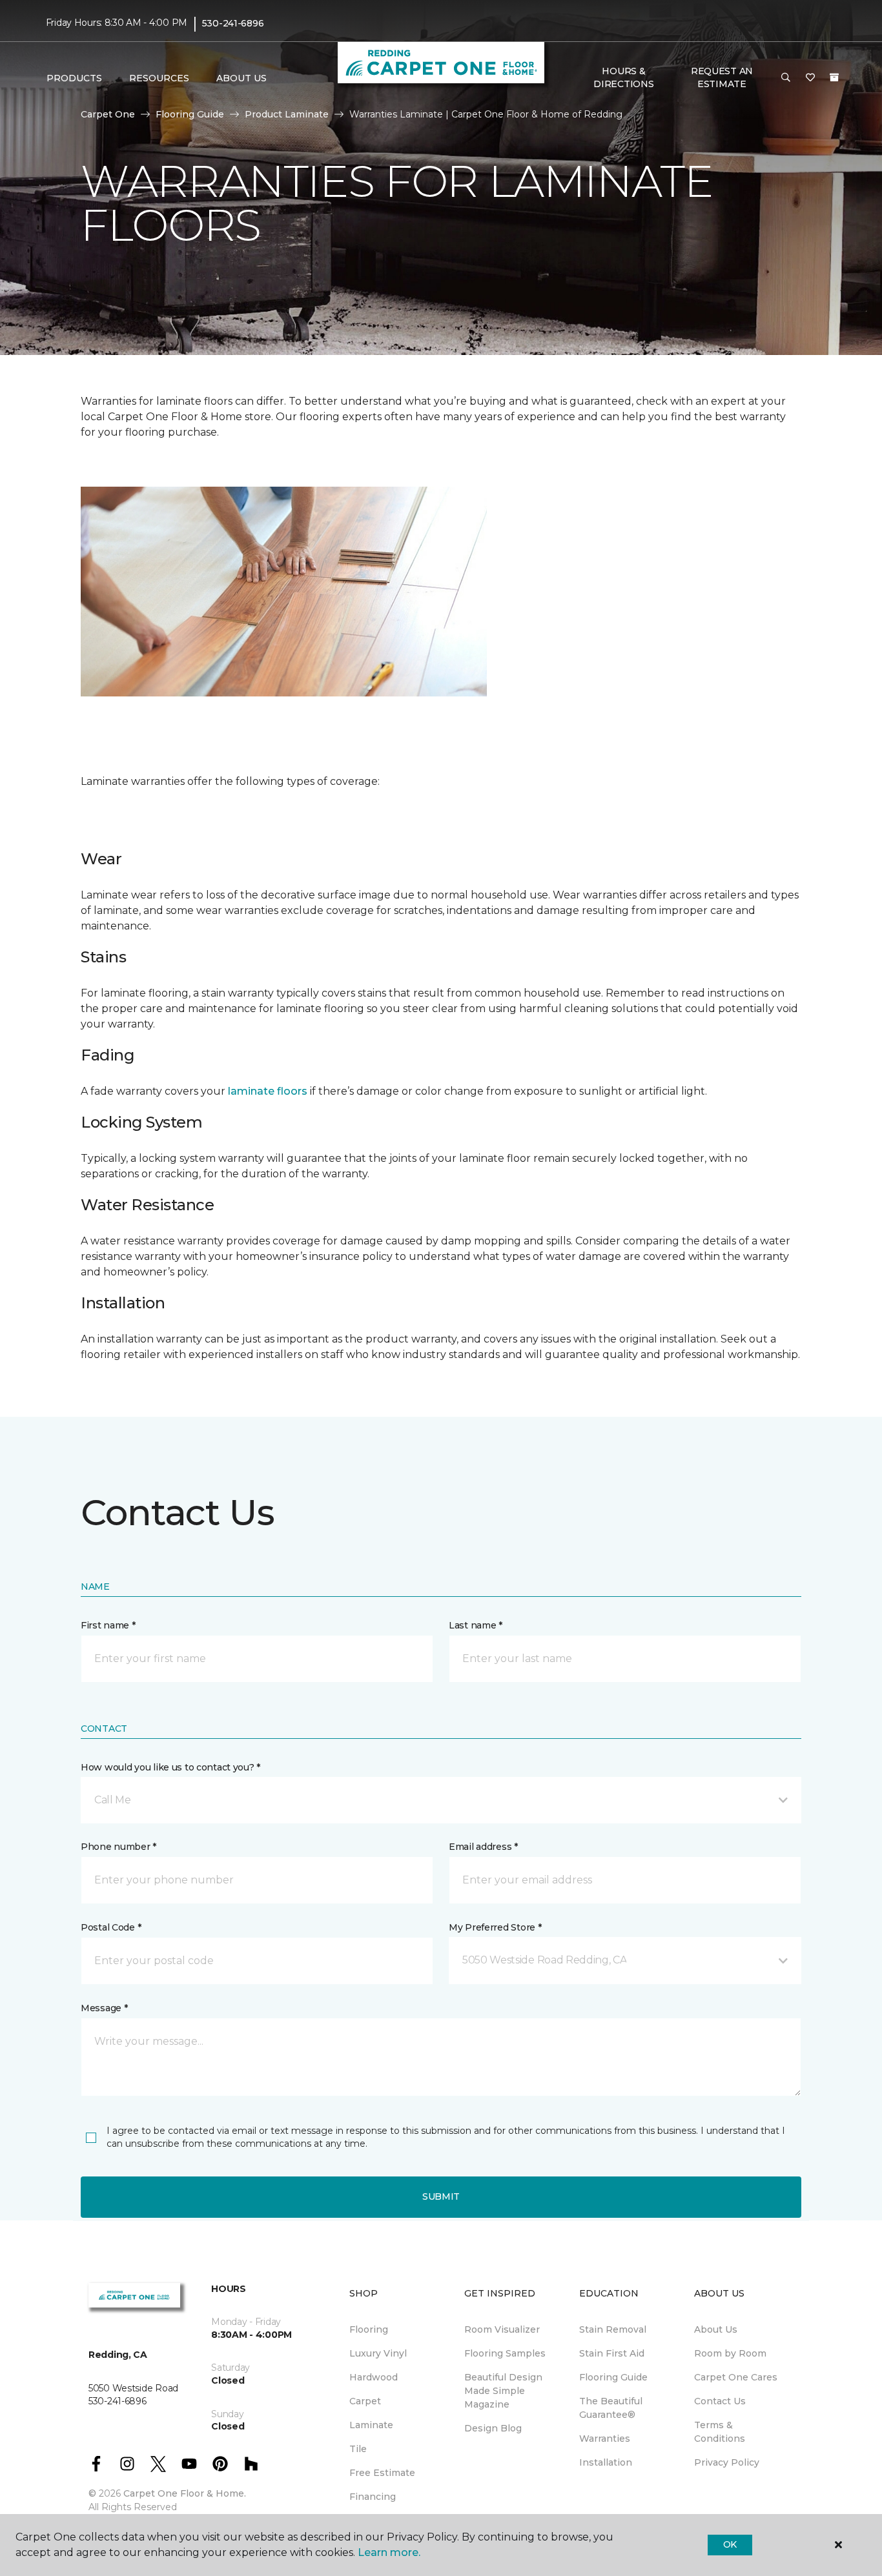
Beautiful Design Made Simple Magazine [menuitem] (503, 2391)
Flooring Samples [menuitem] (505, 2353)
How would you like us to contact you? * (170, 1767)
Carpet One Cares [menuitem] (736, 2377)
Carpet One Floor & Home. (185, 2493)
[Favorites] (810, 78)
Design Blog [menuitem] (493, 2428)
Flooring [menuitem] (369, 2329)
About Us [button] (241, 78)
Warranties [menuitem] (605, 2439)
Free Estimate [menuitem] (382, 2473)
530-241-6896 (233, 23)
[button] (786, 78)
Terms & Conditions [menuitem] (720, 2432)
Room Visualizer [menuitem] (502, 2329)
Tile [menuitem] (358, 2449)
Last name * (476, 1625)
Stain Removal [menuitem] (613, 2329)
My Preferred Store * (495, 1927)
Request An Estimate (722, 77)
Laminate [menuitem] (371, 2425)
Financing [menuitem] (373, 2497)
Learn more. (389, 2552)
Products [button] (74, 78)
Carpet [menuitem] (365, 2401)
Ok (730, 2544)
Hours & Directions (623, 77)
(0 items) (834, 77)
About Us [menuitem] (716, 2329)
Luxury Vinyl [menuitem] (378, 2353)
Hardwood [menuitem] (374, 2377)
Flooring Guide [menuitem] (613, 2377)
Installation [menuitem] (606, 2462)
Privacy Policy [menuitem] (727, 2462)
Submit (441, 2196)
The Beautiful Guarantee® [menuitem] (611, 2408)
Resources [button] (159, 78)
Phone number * (118, 1847)
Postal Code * (111, 1927)
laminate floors (268, 1091)
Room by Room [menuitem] (730, 2353)
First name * (108, 1625)
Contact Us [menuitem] (720, 2401)
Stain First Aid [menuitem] (612, 2353)
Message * (104, 2008)
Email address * (483, 1847)
